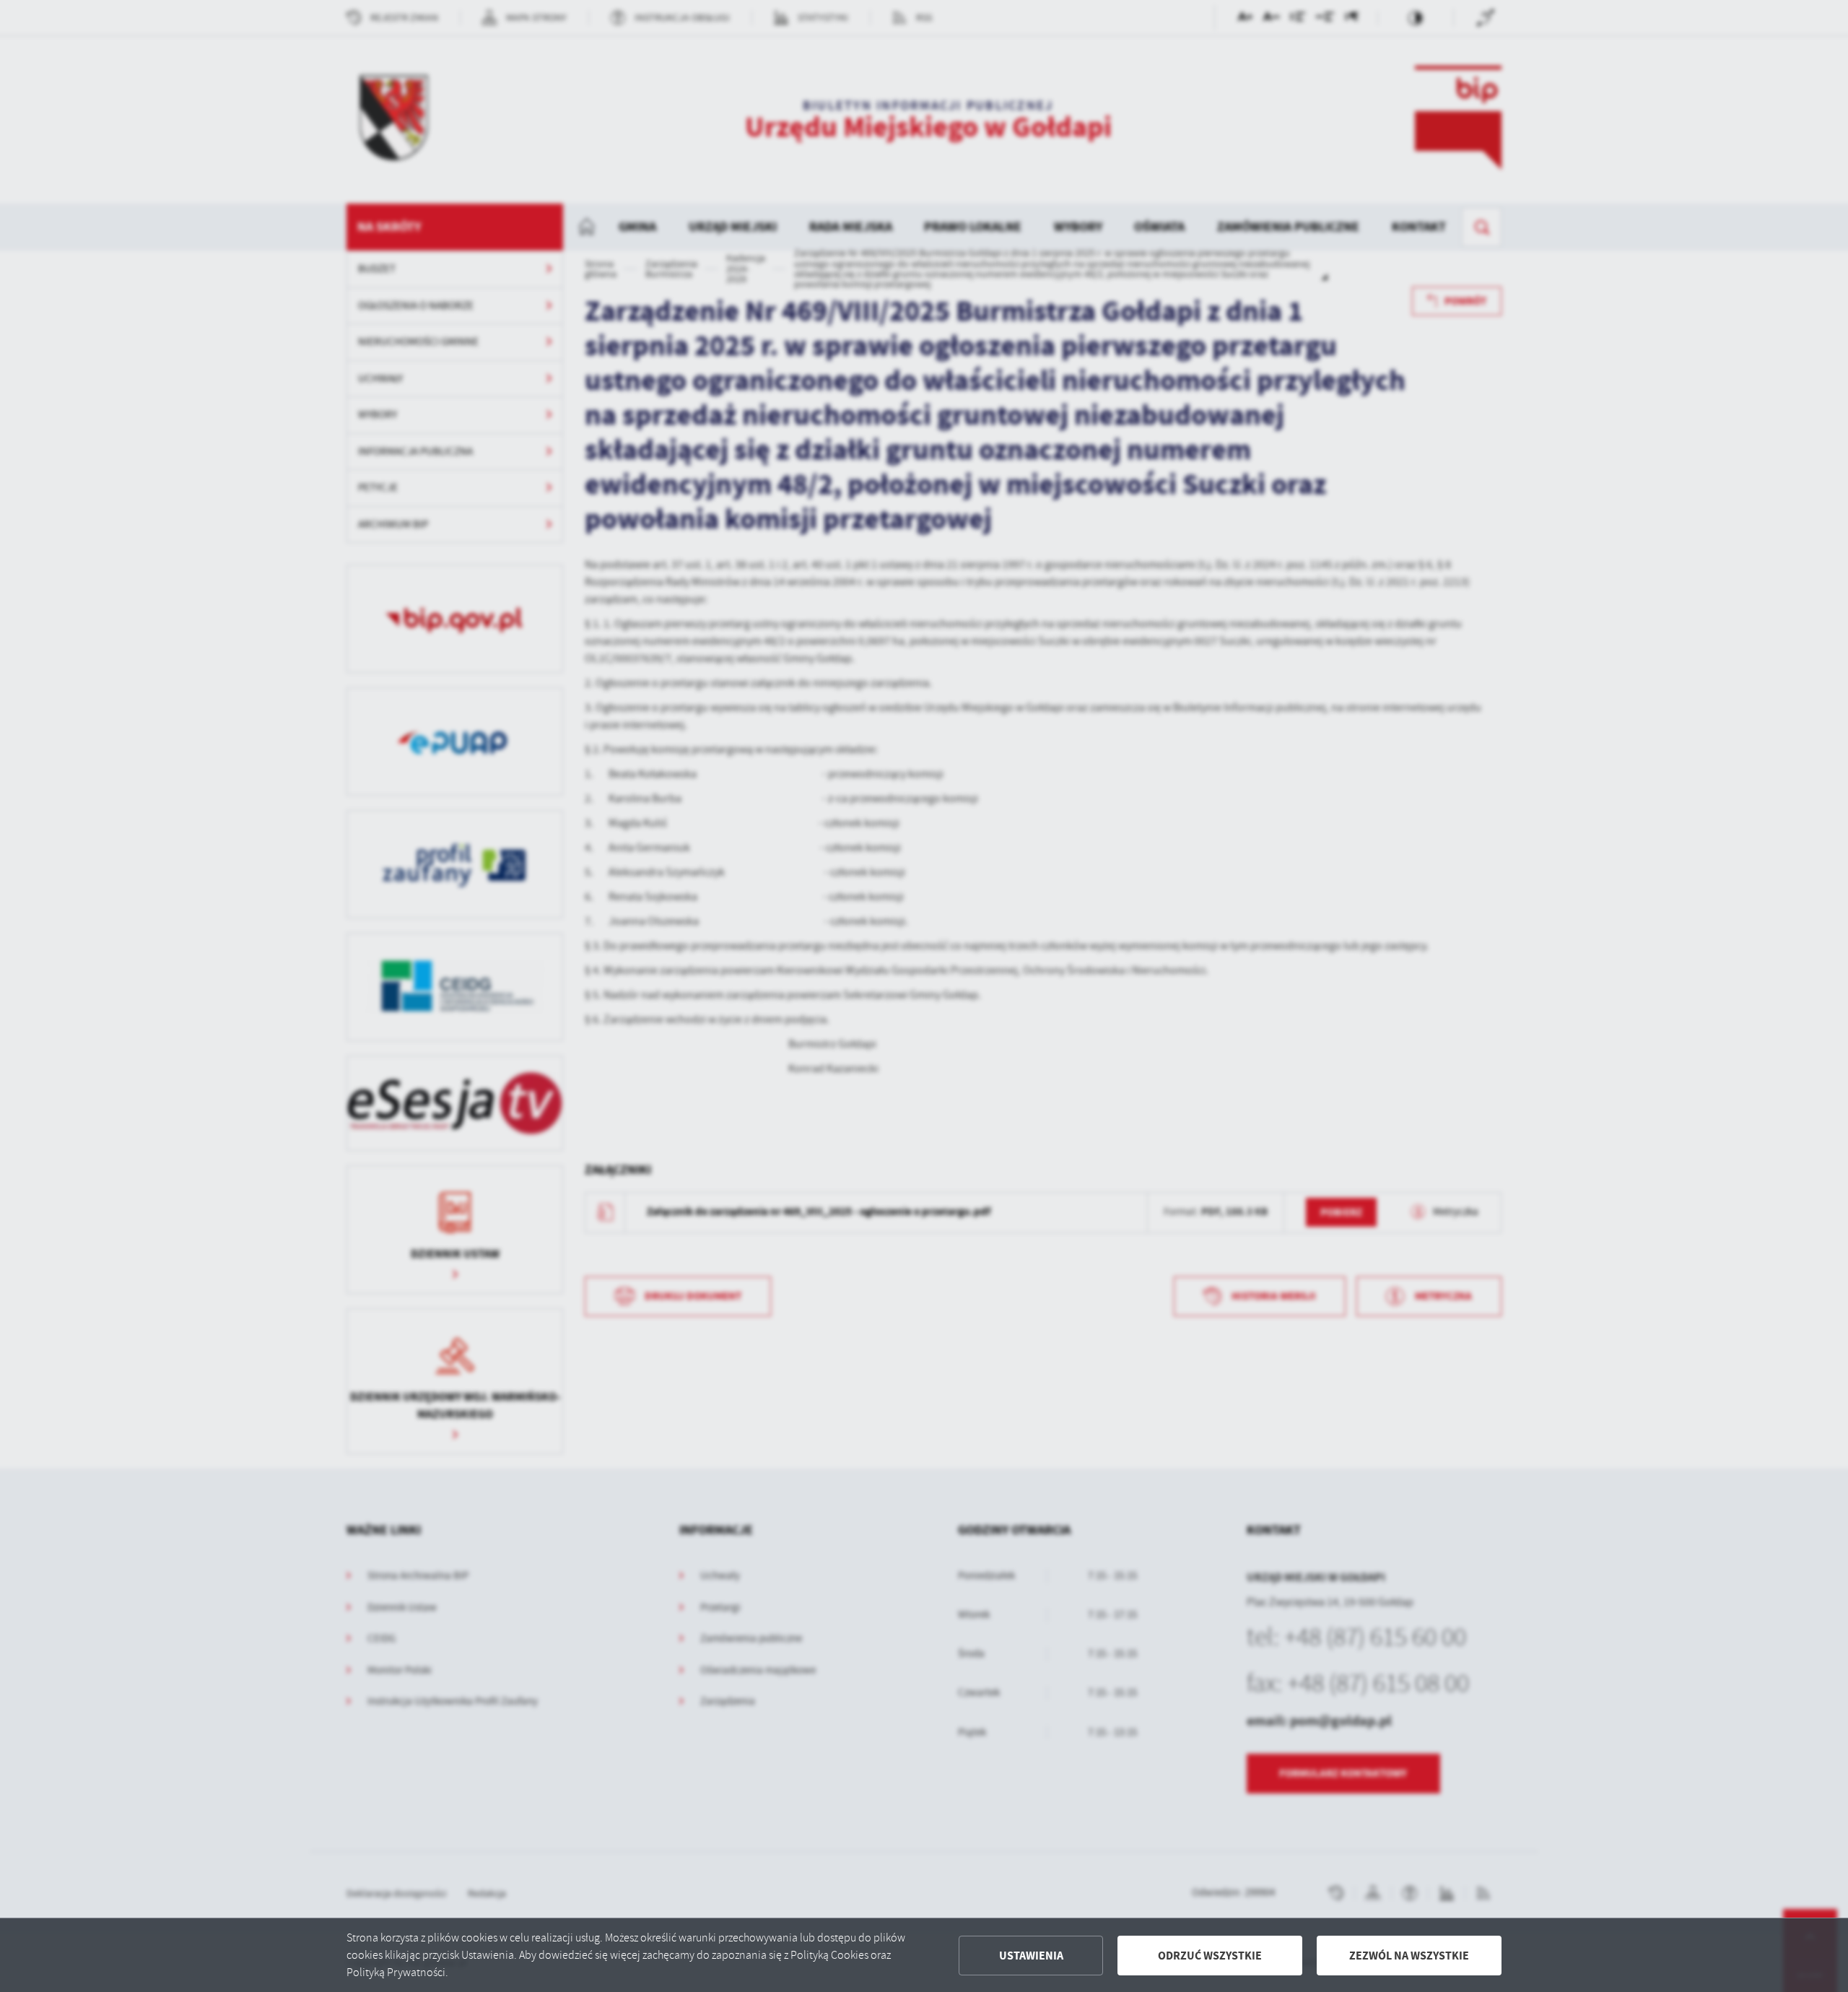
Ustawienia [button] (1031, 1956)
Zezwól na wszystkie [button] (1409, 1956)
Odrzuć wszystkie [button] (1210, 1956)
